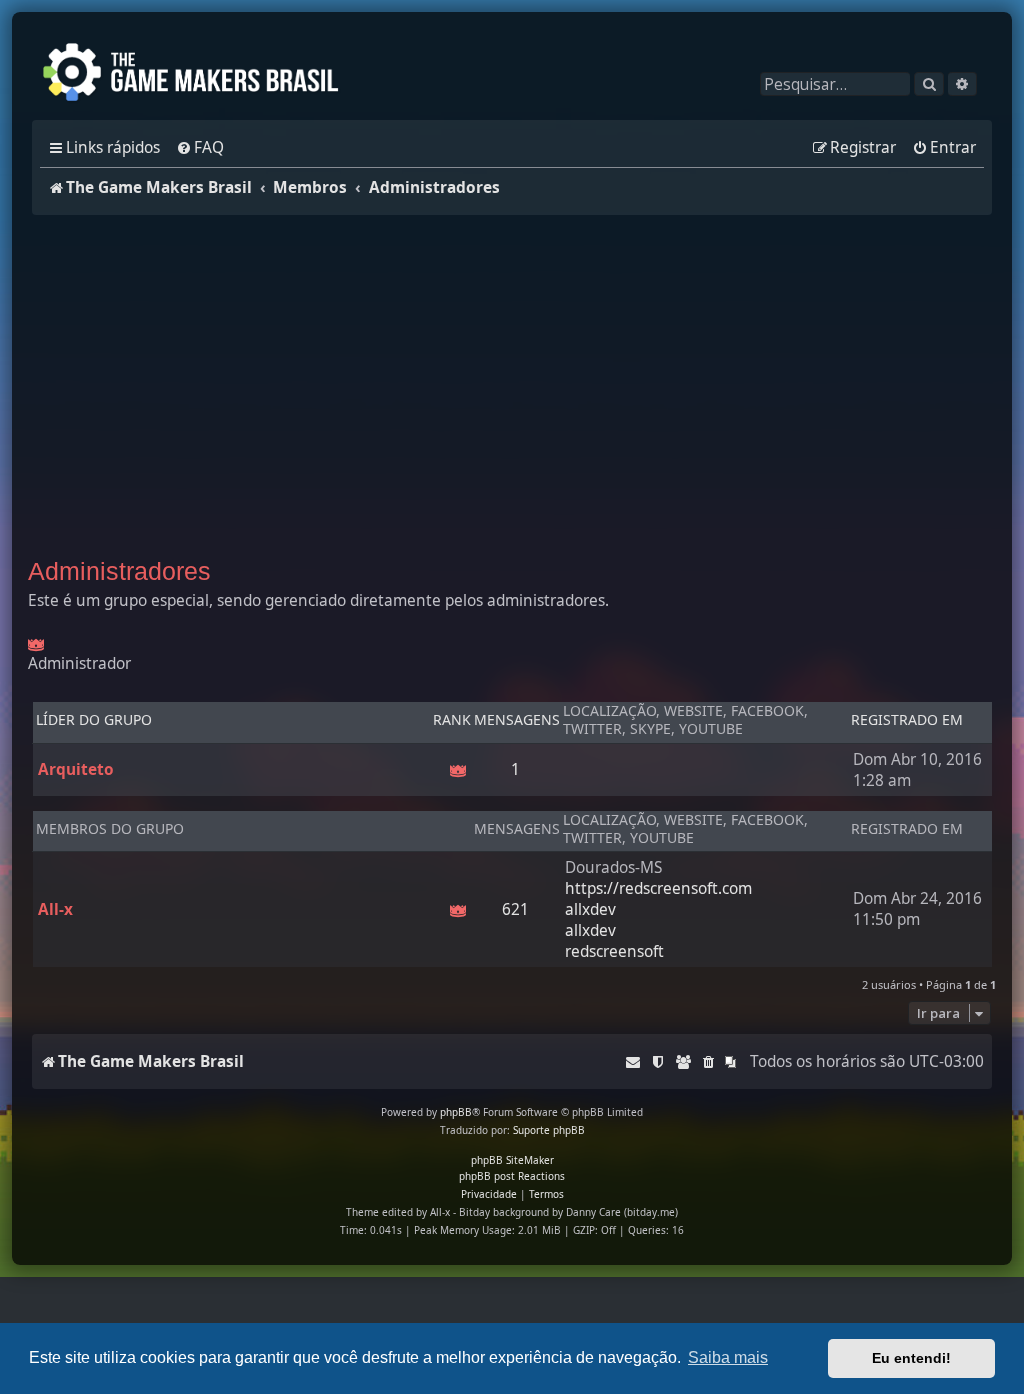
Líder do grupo (94, 720)
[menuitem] (200, 148)
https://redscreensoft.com (658, 888)
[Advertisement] (512, 381)
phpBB (456, 1112)
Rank (452, 720)
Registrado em (907, 720)
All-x (55, 909)
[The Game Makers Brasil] (200, 74)
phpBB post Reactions (512, 1176)
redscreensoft (614, 951)
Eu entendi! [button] (911, 1358)
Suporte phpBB (549, 1130)
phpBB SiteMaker (512, 1160)
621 (515, 909)
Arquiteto (76, 769)
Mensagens (517, 720)
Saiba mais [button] (728, 1357)
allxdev (590, 909)
